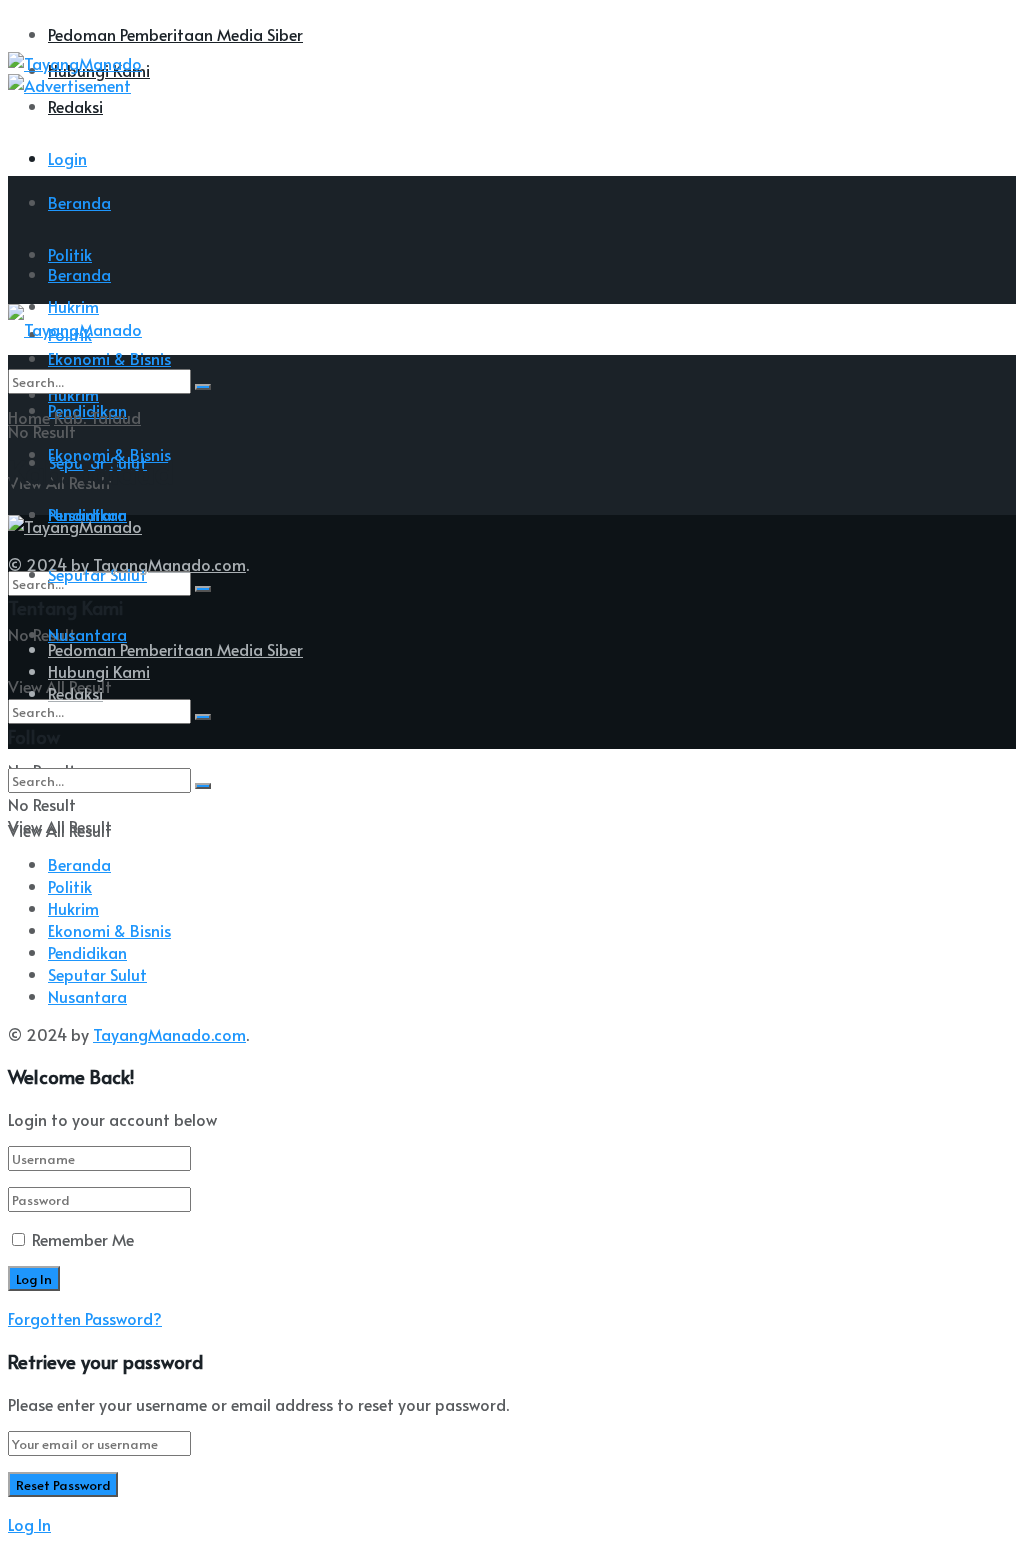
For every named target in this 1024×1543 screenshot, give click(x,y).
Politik (70, 886)
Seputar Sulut (97, 974)
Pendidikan (87, 952)
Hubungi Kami (99, 671)
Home (29, 417)
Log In (29, 1524)
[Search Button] (203, 589)
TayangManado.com (169, 564)
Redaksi (75, 106)
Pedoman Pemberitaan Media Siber (175, 34)
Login (67, 158)
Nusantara (87, 634)
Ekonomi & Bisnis (109, 930)
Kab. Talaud (97, 417)
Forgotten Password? (85, 1318)
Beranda (79, 202)
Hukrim (73, 908)
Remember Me (83, 1239)
